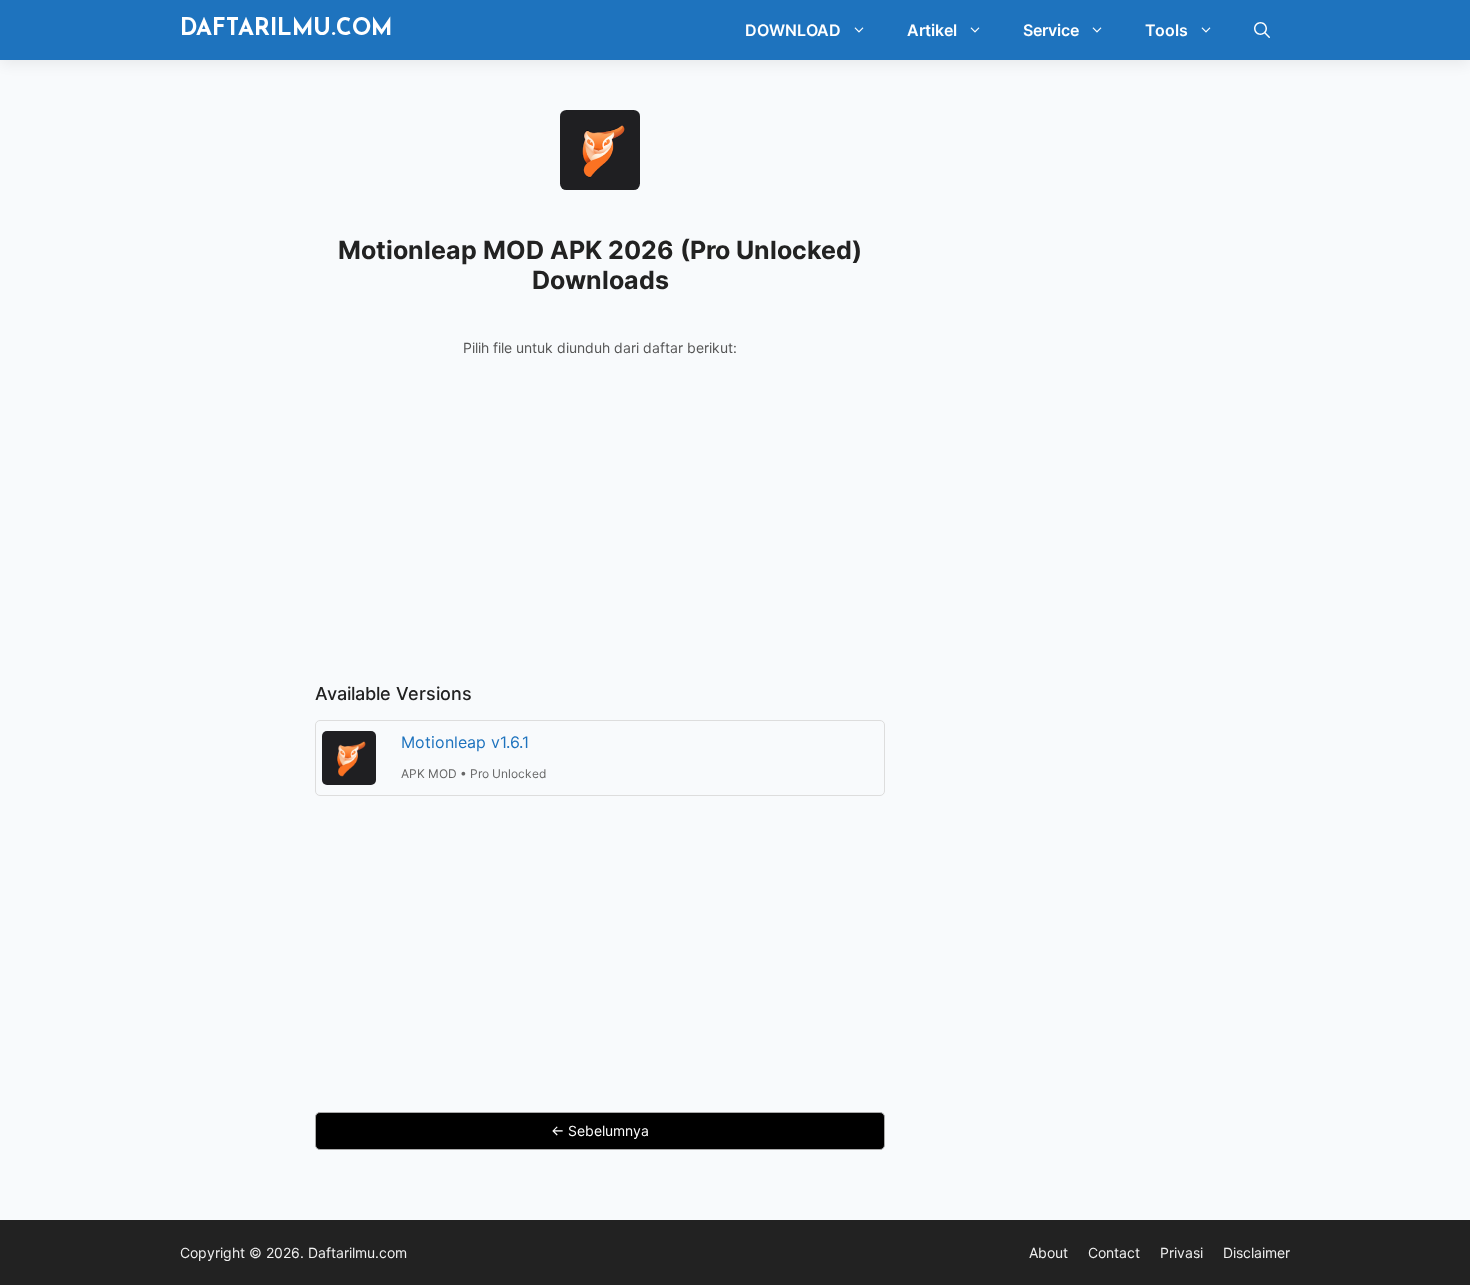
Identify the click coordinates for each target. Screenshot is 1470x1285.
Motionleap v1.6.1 (465, 742)
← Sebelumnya (600, 1130)
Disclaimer (1256, 1252)
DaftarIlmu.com (286, 29)
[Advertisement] (600, 530)
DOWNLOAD (793, 30)
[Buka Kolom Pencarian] (1262, 30)
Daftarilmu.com (357, 1252)
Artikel (932, 30)
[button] (864, 30)
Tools (1166, 30)
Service (1051, 30)
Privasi (1181, 1252)
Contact (1114, 1252)
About (1048, 1252)
